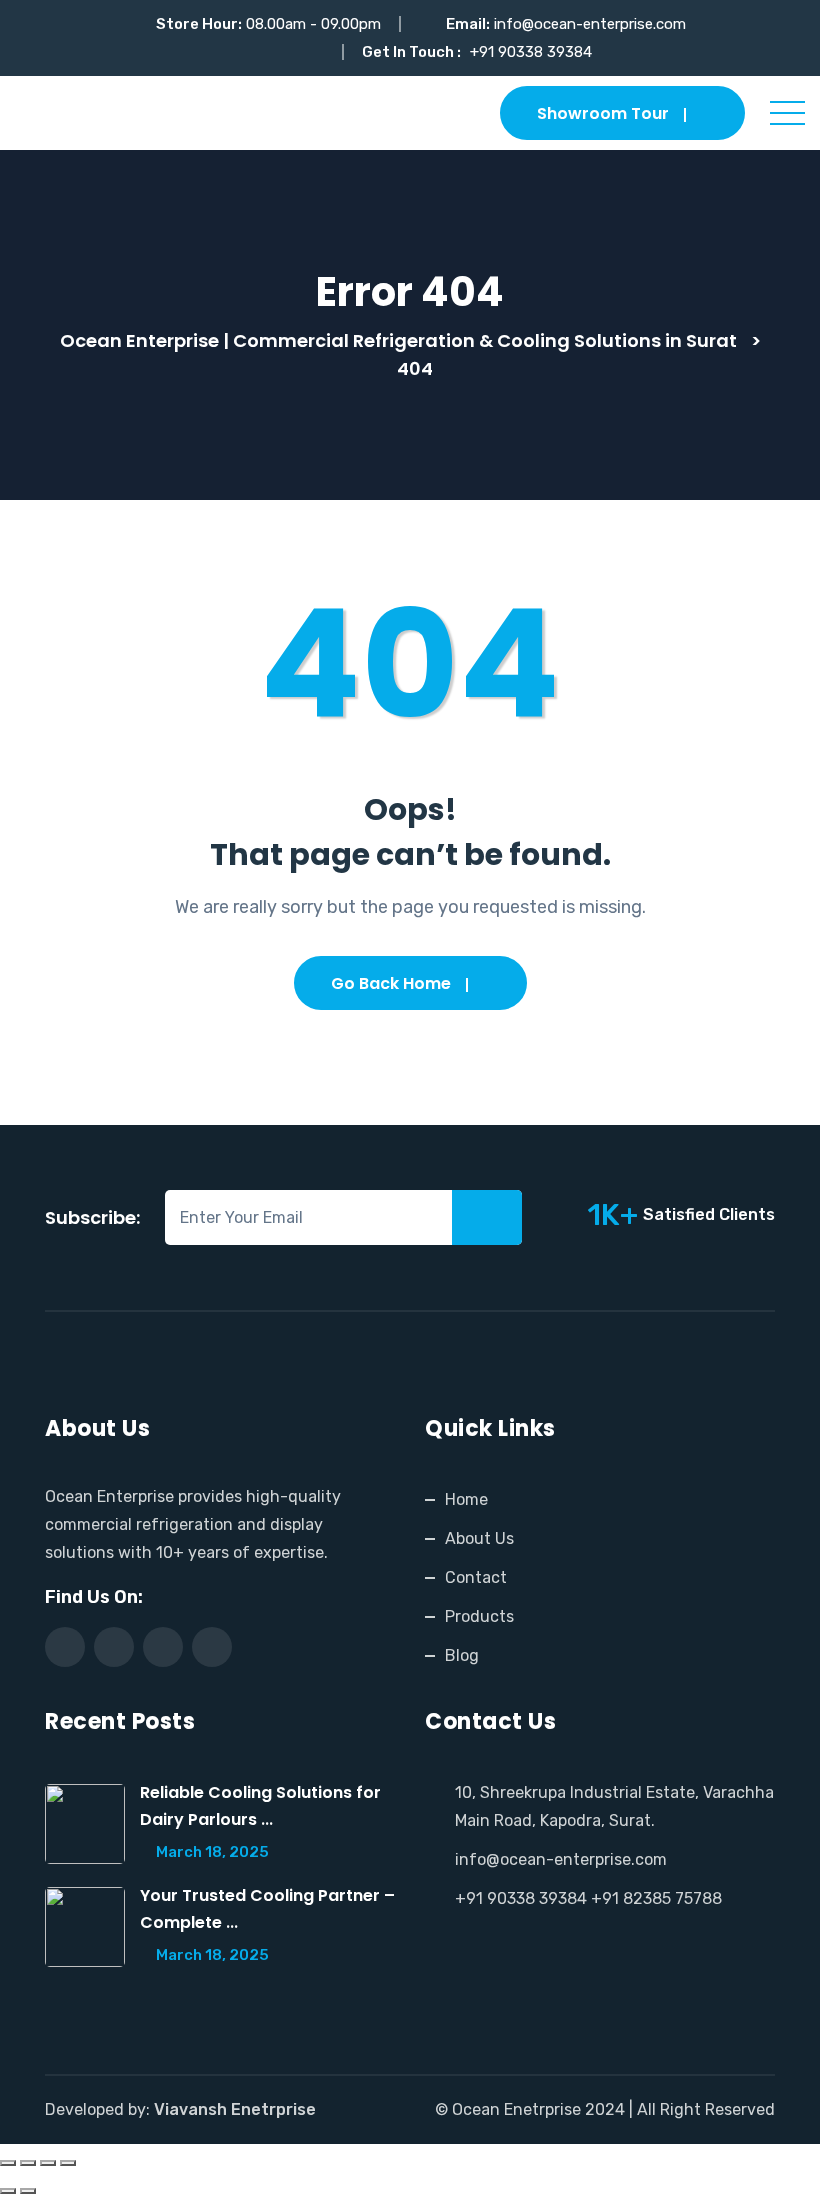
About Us (479, 1538)
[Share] (48, 2163)
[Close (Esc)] (68, 2163)
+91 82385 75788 (656, 1898)
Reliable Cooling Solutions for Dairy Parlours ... (260, 1806)
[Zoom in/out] (8, 2163)
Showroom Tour (603, 113)
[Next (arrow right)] (28, 2191)
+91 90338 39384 (531, 52)
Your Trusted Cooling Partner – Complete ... (267, 1909)
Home (466, 1499)
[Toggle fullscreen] (28, 2163)
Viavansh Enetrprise (235, 2109)
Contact (476, 1577)
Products (479, 1616)
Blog (462, 1655)
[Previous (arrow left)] (8, 2191)
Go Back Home (391, 983)
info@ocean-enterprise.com (590, 24)
